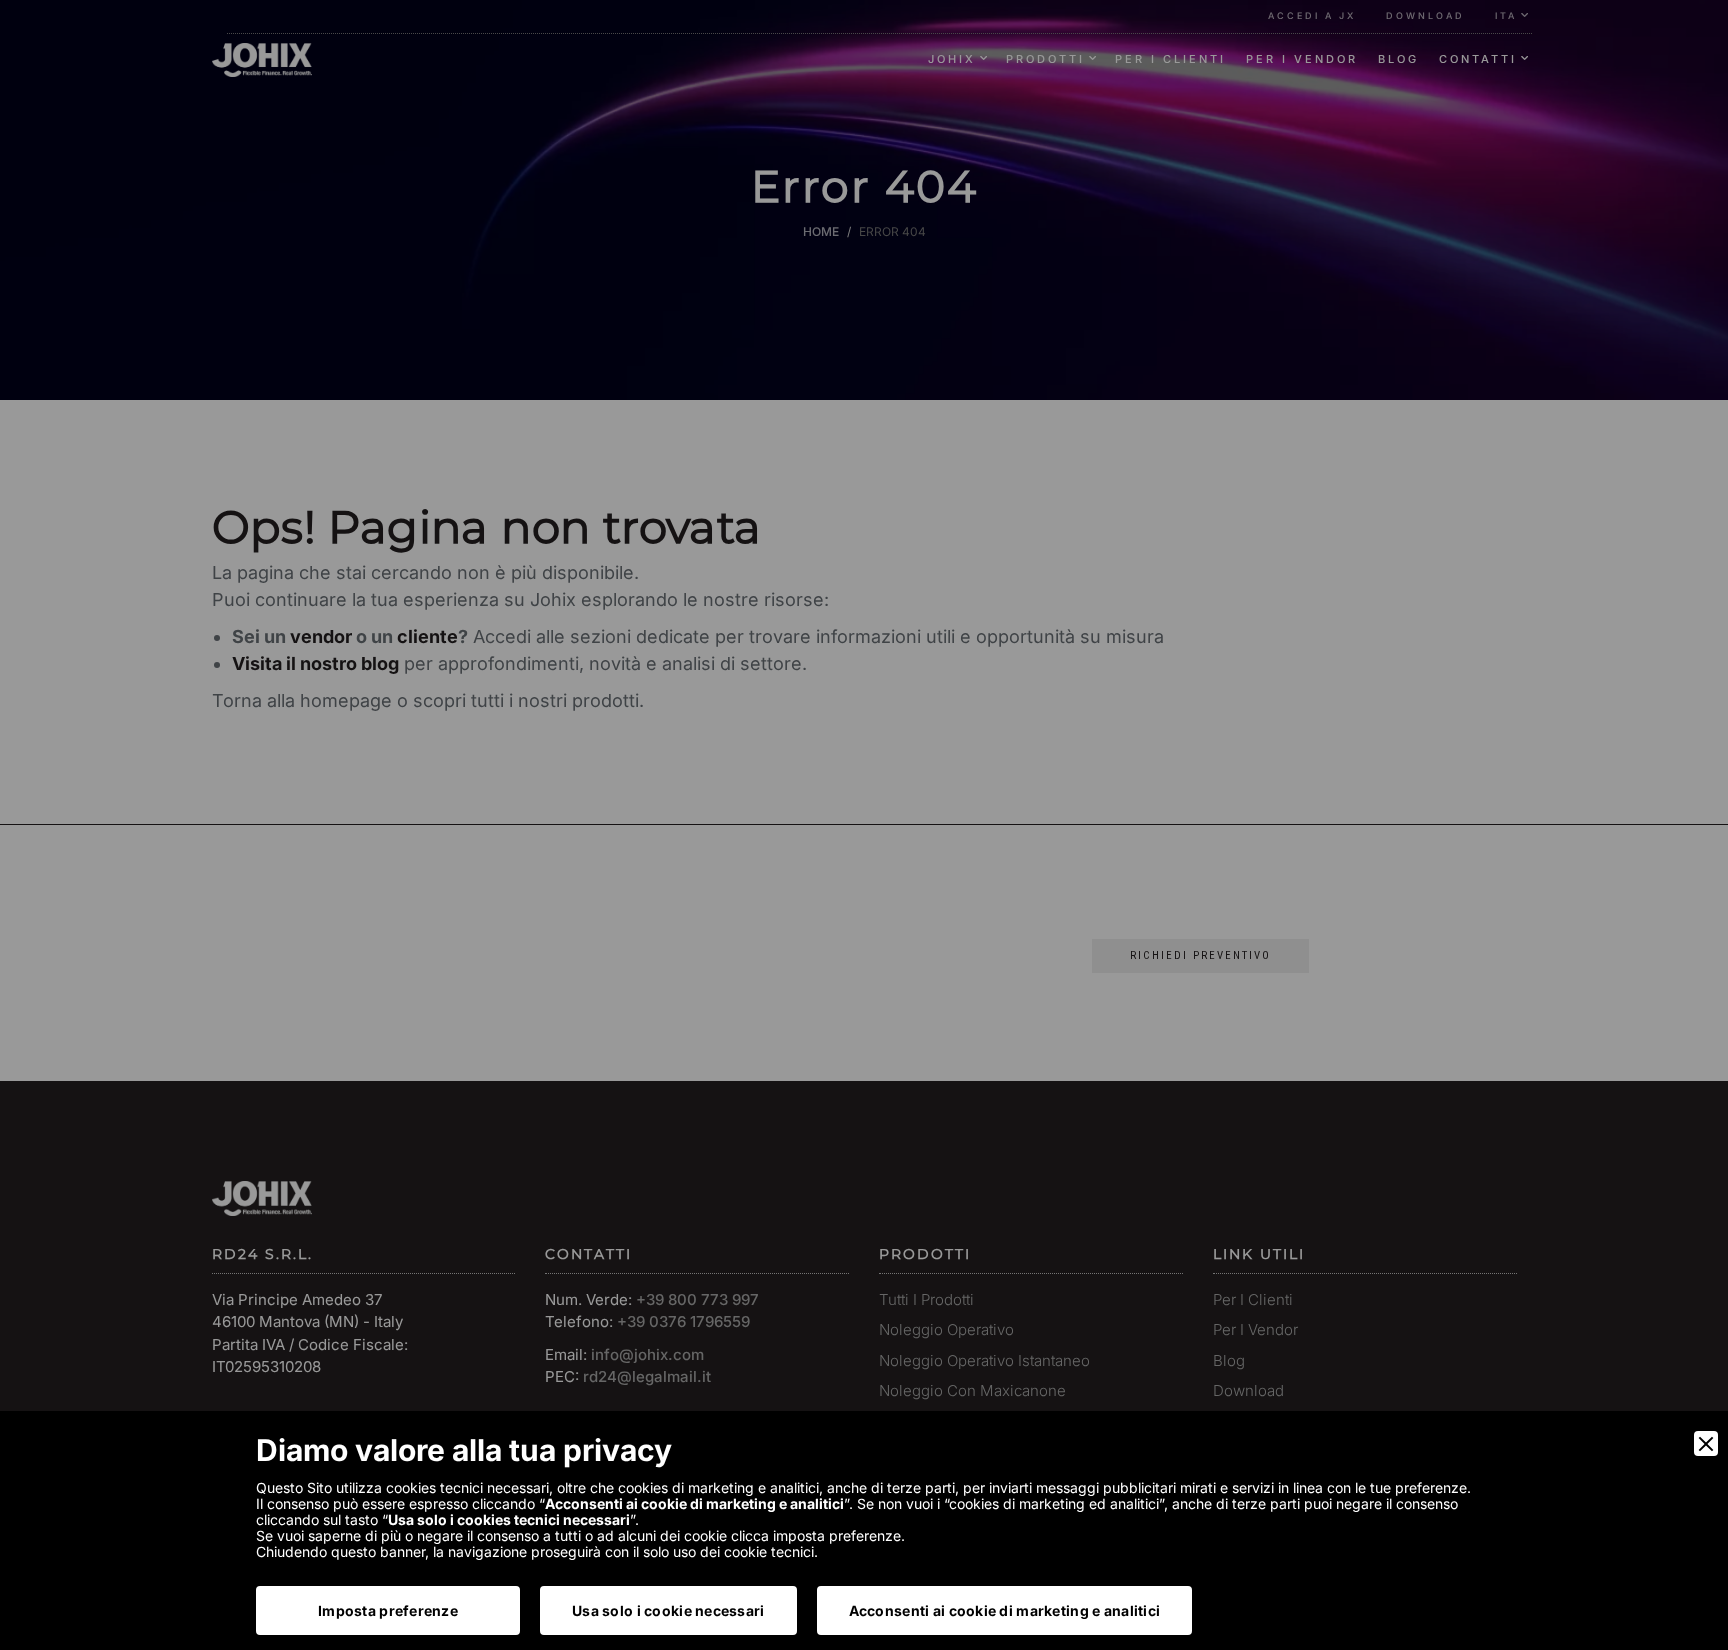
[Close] (1706, 1443)
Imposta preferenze (388, 1610)
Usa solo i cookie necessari (668, 1610)
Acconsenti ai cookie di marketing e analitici (1005, 1610)
